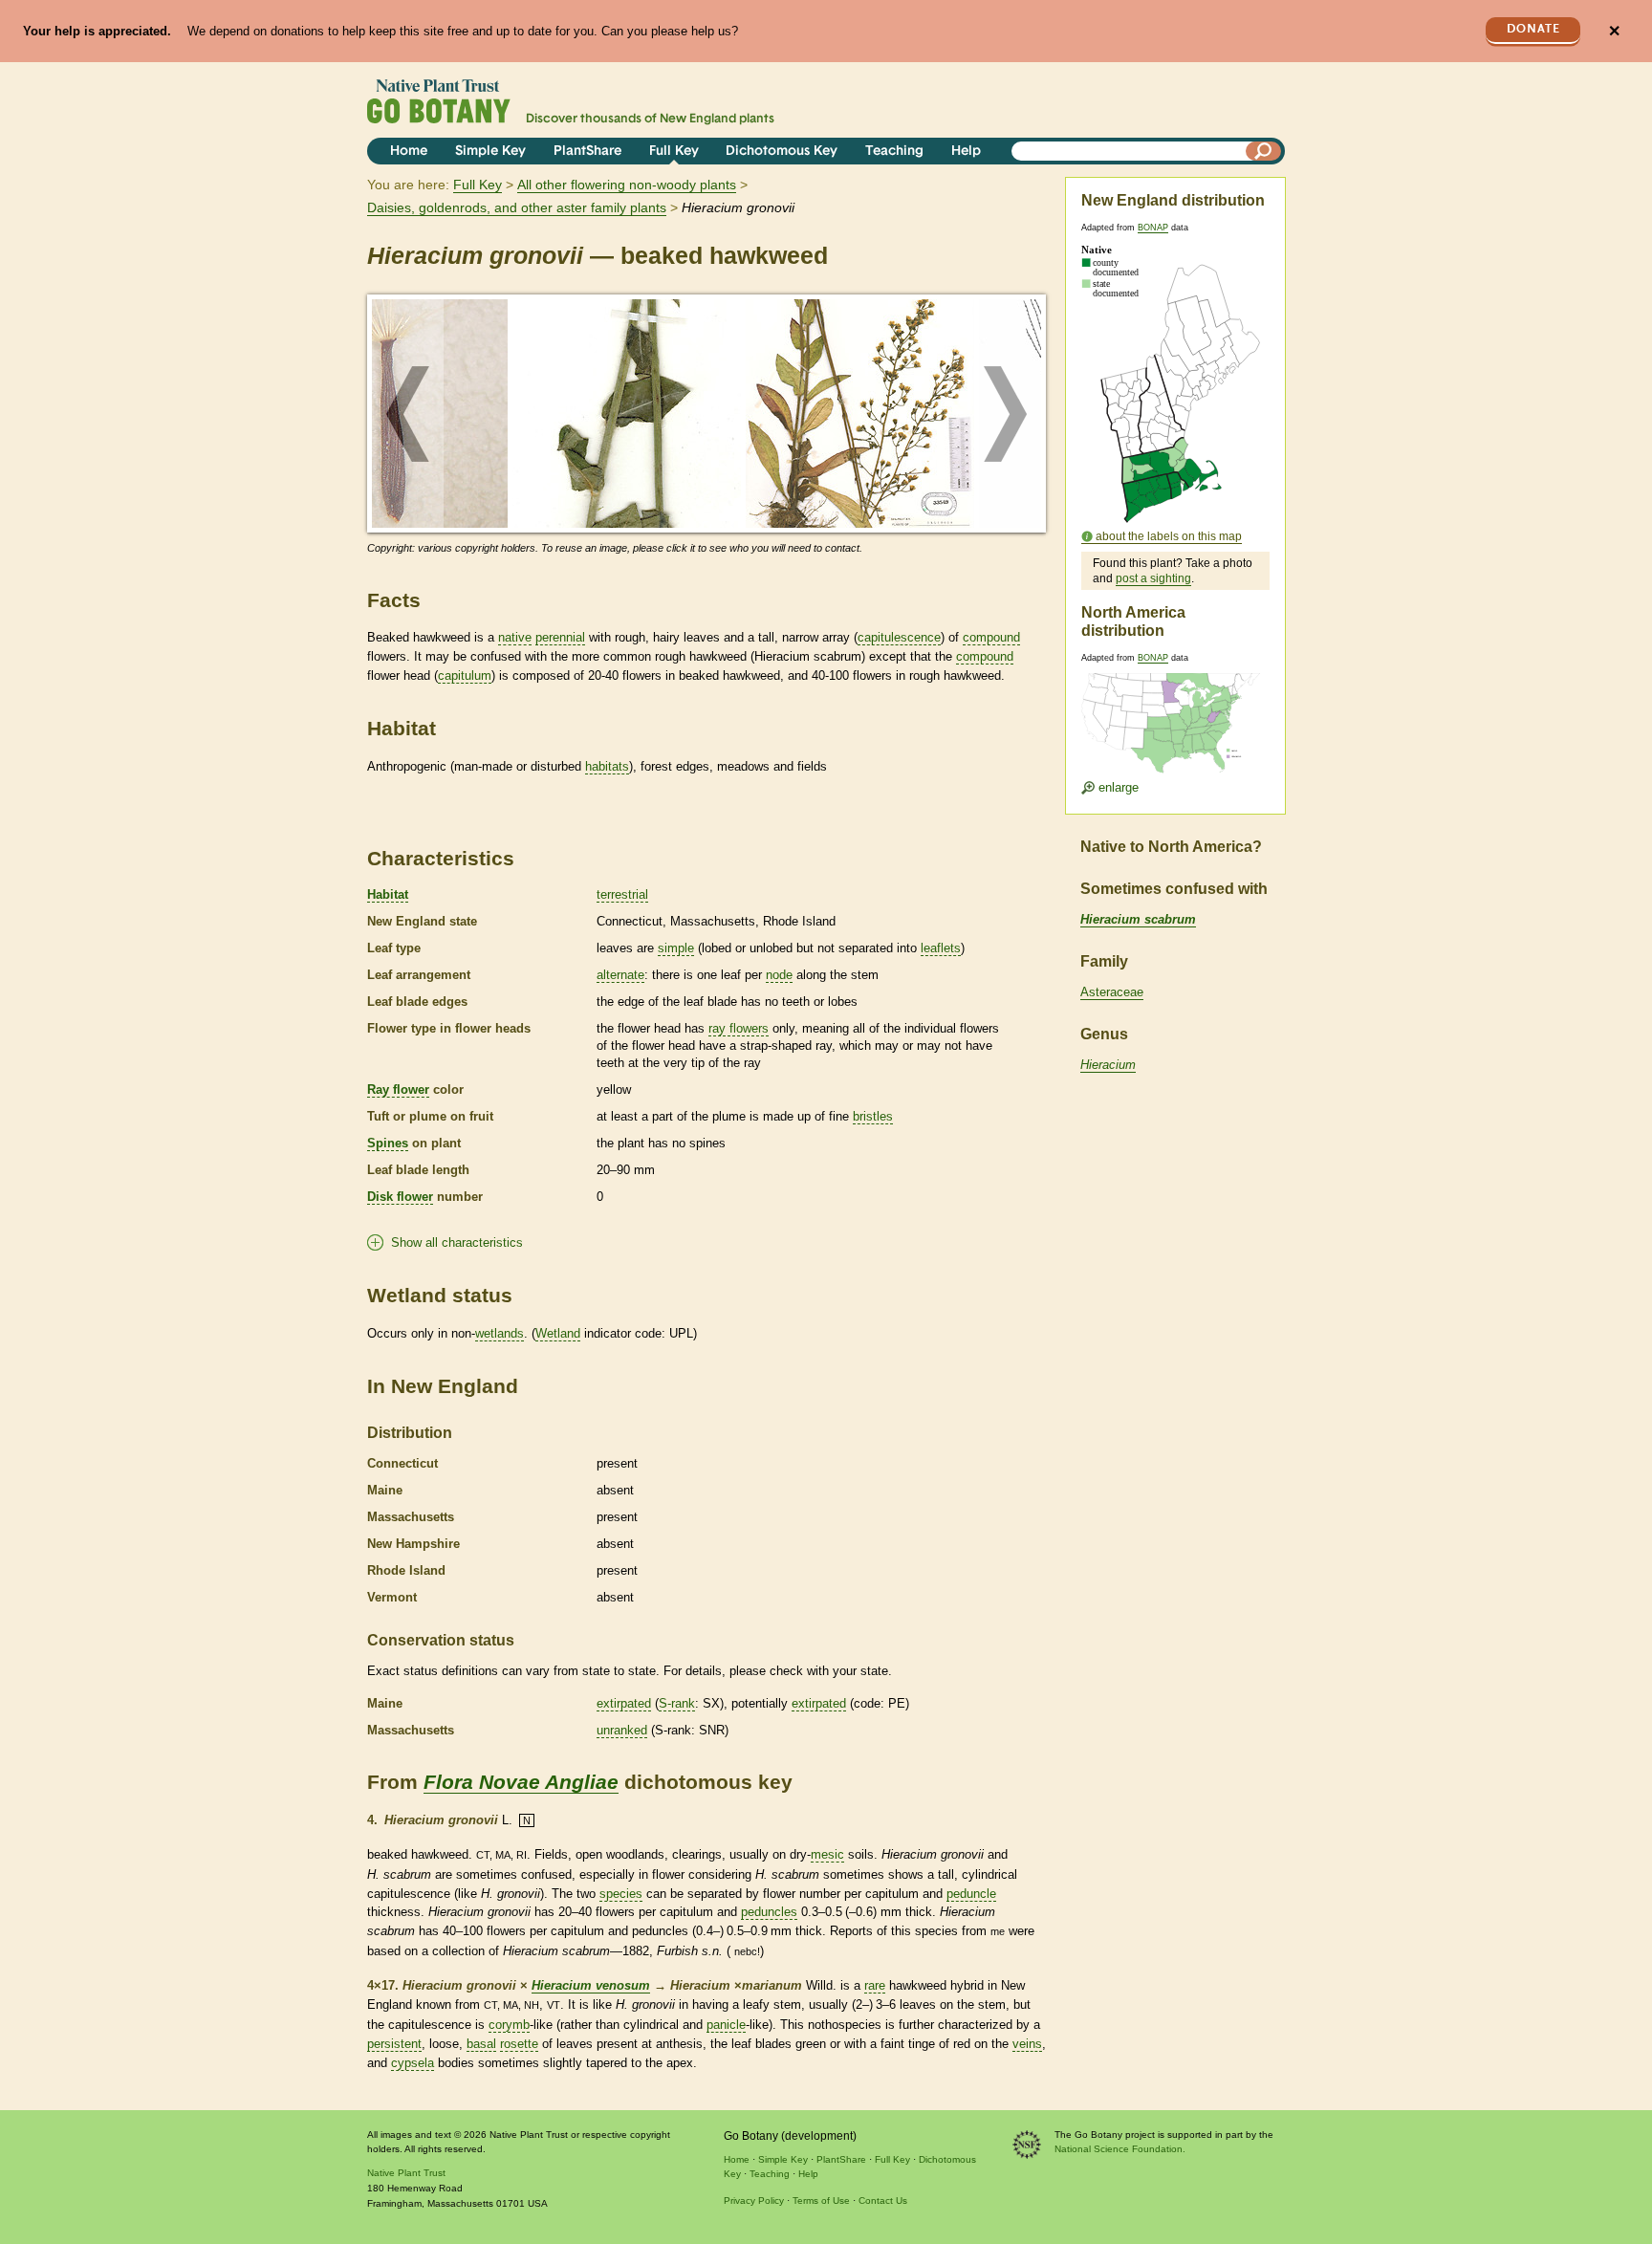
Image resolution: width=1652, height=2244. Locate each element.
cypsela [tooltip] (413, 2063)
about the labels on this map (1169, 536)
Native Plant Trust (406, 2173)
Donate (1533, 29)
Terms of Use (821, 2200)
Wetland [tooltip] (558, 1333)
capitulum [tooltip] (465, 675)
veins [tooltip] (1027, 2044)
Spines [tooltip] (388, 1143)
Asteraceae (1112, 992)
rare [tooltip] (875, 1985)
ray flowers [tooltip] (739, 1028)
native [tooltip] (515, 637)
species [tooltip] (621, 1894)
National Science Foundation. (1120, 2149)
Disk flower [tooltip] (400, 1197)
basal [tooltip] (481, 2044)
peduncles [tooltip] (769, 1912)
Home (409, 152)
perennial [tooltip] (560, 637)
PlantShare (587, 152)
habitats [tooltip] (607, 766)
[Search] (1264, 151)
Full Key (674, 152)
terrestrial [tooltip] (622, 894)
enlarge (1117, 787)
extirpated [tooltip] (624, 1703)
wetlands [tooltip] (500, 1333)
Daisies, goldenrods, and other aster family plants (517, 207)
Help (966, 152)
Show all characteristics (457, 1242)
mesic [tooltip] (827, 1854)
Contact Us (883, 2200)
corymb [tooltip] (509, 2025)
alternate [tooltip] (620, 975)
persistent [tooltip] (394, 2044)
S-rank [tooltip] (677, 1703)
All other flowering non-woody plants (627, 185)
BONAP (1153, 228)
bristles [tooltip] (873, 1116)
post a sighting (1153, 578)
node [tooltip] (779, 975)
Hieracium (1108, 1065)
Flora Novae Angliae (521, 1782)
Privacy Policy (754, 2200)
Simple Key (490, 152)
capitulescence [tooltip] (899, 637)
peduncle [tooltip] (971, 1894)
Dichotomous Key (782, 152)
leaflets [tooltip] (941, 948)
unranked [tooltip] (622, 1730)
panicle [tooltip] (726, 2025)
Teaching (894, 152)
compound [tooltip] (991, 637)
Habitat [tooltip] (388, 894)
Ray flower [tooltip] (398, 1089)
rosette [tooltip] (519, 2044)
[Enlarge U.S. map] (1175, 711)
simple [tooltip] (676, 948)
